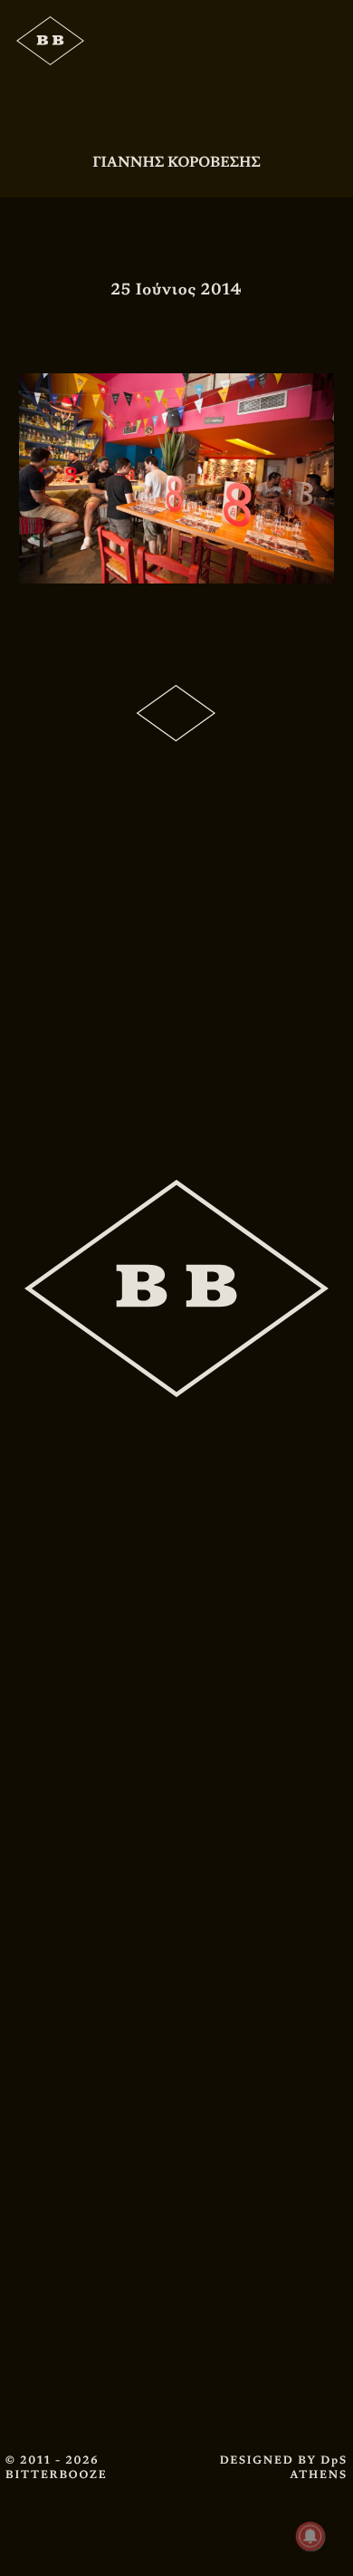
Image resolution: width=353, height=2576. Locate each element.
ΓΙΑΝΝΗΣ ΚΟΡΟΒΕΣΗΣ (176, 162)
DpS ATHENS (319, 2467)
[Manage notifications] (310, 2536)
